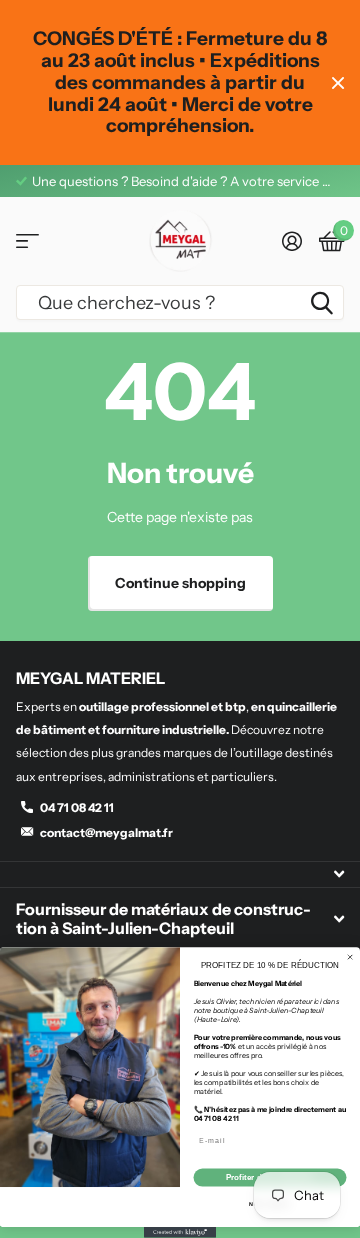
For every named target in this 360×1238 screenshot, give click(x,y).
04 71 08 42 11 (77, 807)
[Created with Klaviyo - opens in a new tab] (180, 1232)
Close (338, 82)
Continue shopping (180, 583)
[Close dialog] (350, 957)
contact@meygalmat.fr (106, 832)
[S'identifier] (291, 241)
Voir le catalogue (27, 241)
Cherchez (322, 302)
